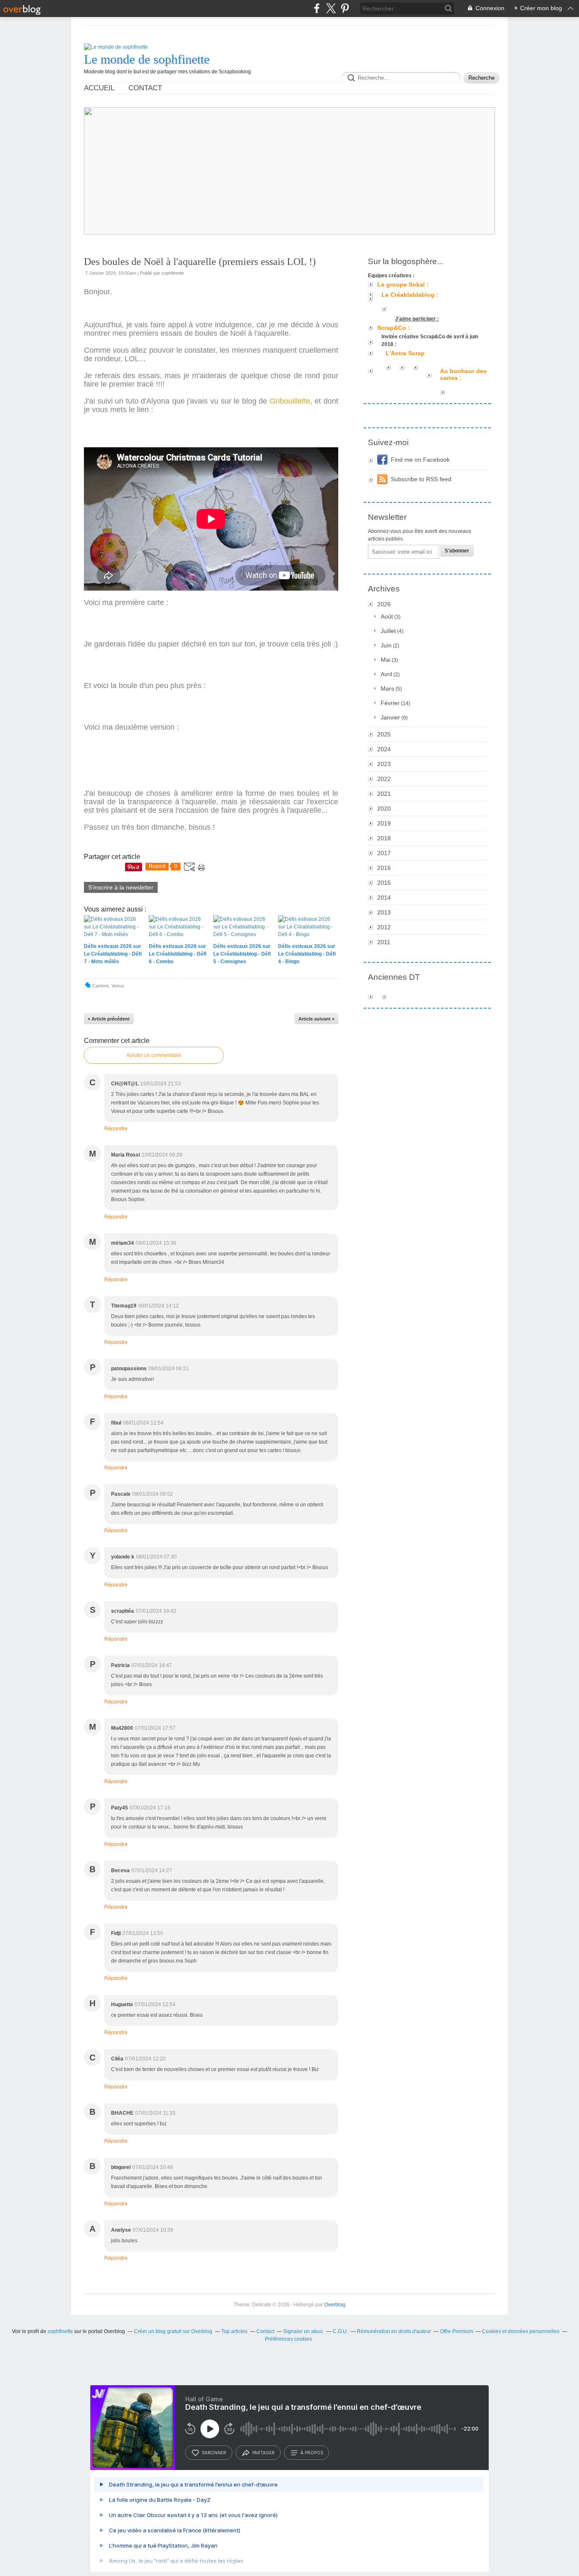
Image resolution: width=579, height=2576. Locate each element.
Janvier (390, 717)
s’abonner (214, 2453)
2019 (384, 823)
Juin (386, 645)
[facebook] (317, 8)
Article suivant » (316, 1019)
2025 (384, 734)
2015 (384, 883)
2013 (384, 912)
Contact (145, 88)
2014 (384, 898)
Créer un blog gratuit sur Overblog (173, 2331)
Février (390, 703)
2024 (384, 749)
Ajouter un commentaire (154, 1055)
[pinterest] (345, 8)
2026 (384, 604)
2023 (384, 764)
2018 (384, 838)
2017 (384, 853)
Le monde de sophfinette (147, 59)
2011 (384, 942)
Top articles (234, 2331)
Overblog (335, 2305)
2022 (384, 779)
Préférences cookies (288, 2339)
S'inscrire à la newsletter (121, 887)
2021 (384, 794)
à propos (312, 2453)
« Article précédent (109, 1019)
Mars (387, 689)
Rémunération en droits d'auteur (394, 2331)
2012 (384, 927)
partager (263, 2453)
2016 (384, 868)
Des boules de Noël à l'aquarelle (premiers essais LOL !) (200, 262)
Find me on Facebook (420, 460)
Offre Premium (457, 2331)
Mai (386, 660)
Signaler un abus (303, 2331)
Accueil (99, 88)
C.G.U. (340, 2331)
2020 (384, 808)
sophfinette (60, 2331)
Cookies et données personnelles (521, 2331)
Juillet (388, 631)
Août (387, 616)
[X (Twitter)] (331, 8)
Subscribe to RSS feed (421, 479)
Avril (386, 674)
